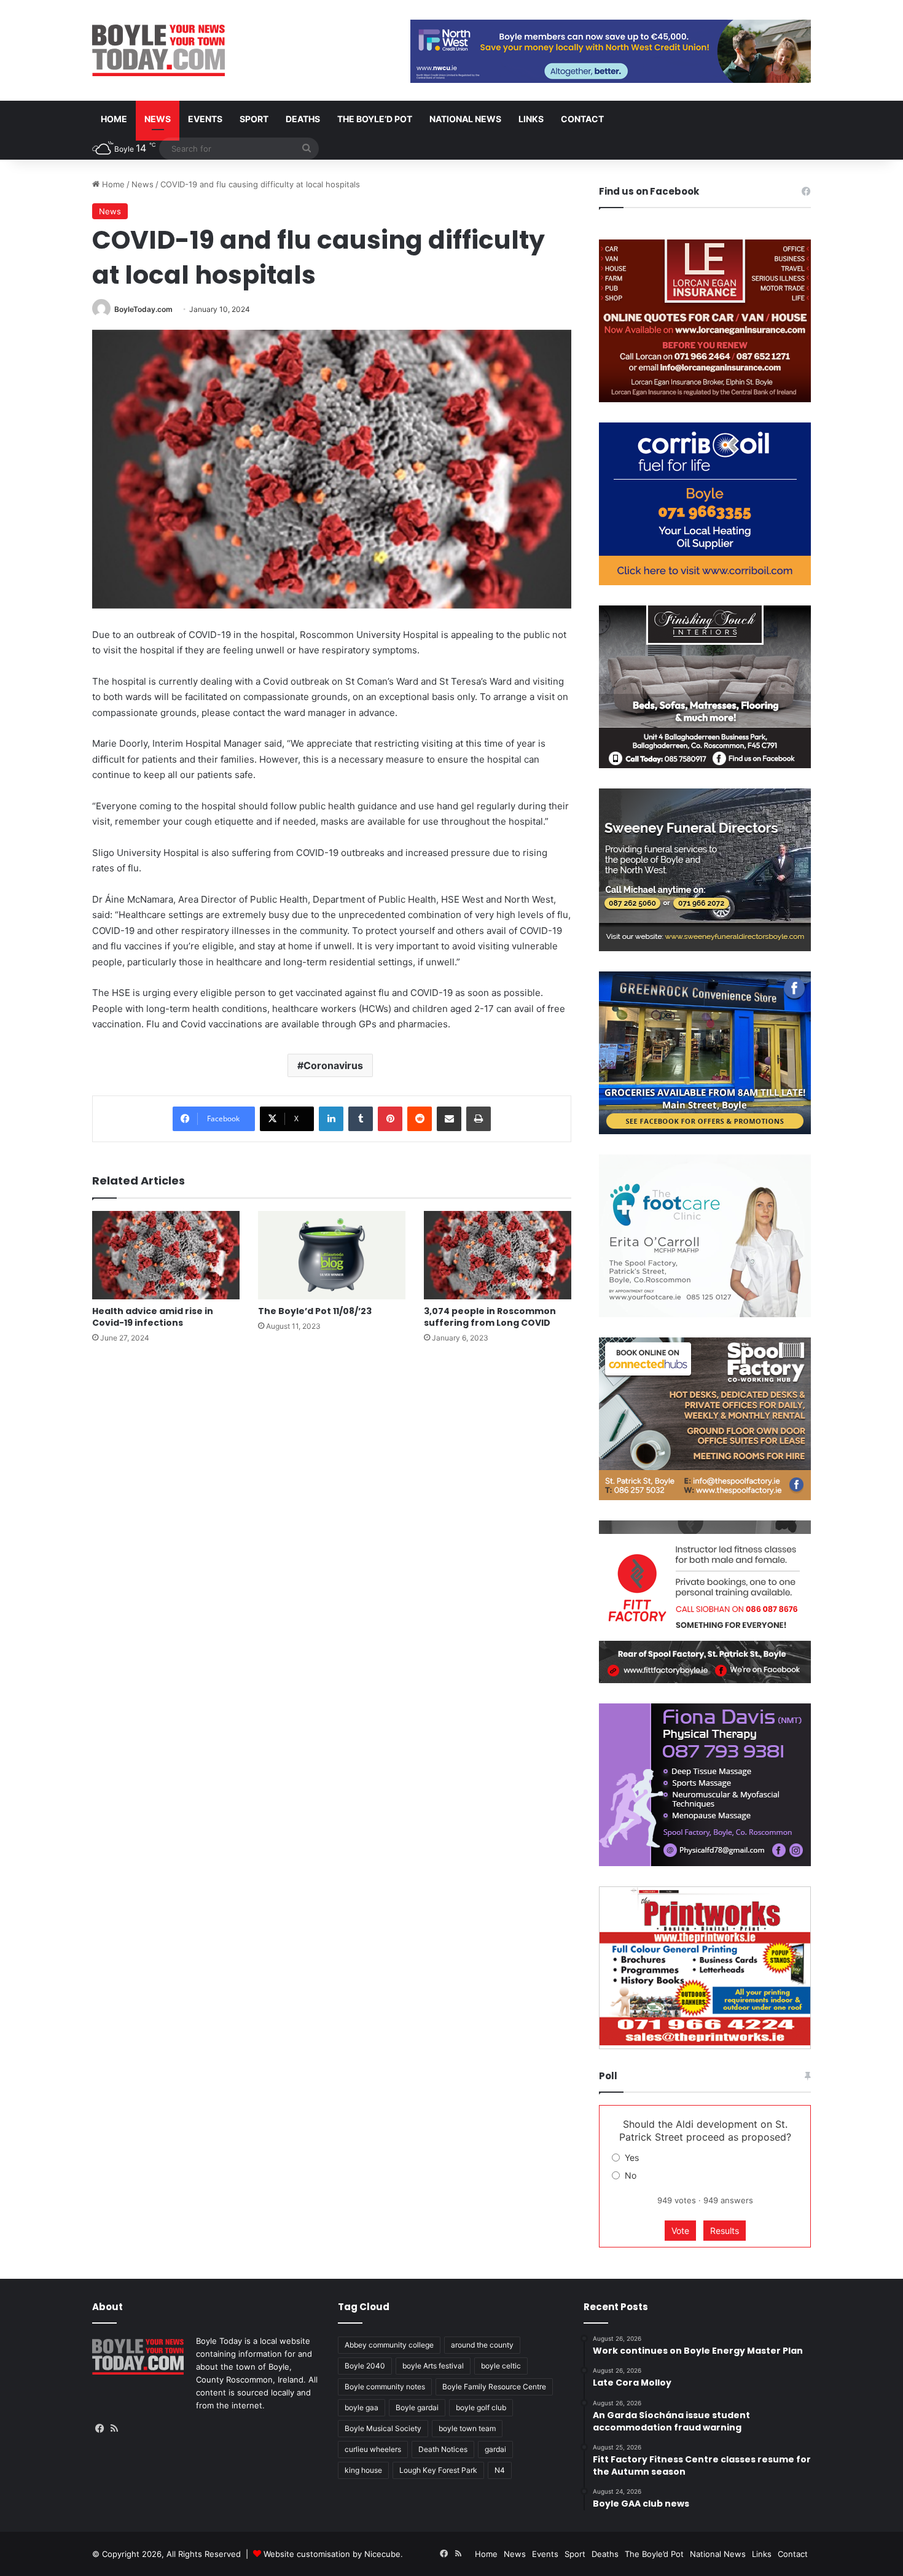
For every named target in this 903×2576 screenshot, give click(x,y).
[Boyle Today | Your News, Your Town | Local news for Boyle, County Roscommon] (158, 50)
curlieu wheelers (373, 2449)
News (158, 119)
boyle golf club (481, 2407)
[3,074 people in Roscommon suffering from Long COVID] (498, 1255)
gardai (495, 2449)
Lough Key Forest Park (438, 2470)
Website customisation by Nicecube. (333, 2554)
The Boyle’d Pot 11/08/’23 (315, 1311)
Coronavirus (333, 1065)
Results (725, 2231)
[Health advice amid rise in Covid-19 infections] (166, 1255)
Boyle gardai (417, 2407)
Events (205, 119)
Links (531, 119)
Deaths (303, 119)
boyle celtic (501, 2366)
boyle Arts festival (433, 2366)
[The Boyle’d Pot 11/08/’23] (332, 1255)
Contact (582, 119)
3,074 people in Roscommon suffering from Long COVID (490, 1317)
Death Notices (443, 2449)
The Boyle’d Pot (375, 119)
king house (363, 2470)
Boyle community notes (385, 2387)
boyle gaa (362, 2407)
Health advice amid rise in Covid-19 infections (153, 1317)
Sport (254, 119)
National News (465, 119)
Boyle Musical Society (383, 2428)
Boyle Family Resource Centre (494, 2387)
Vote (680, 2231)
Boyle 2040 (365, 2366)
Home (114, 119)
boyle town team (467, 2428)
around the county (482, 2345)
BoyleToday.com (143, 309)
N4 (500, 2470)
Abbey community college (389, 2345)
